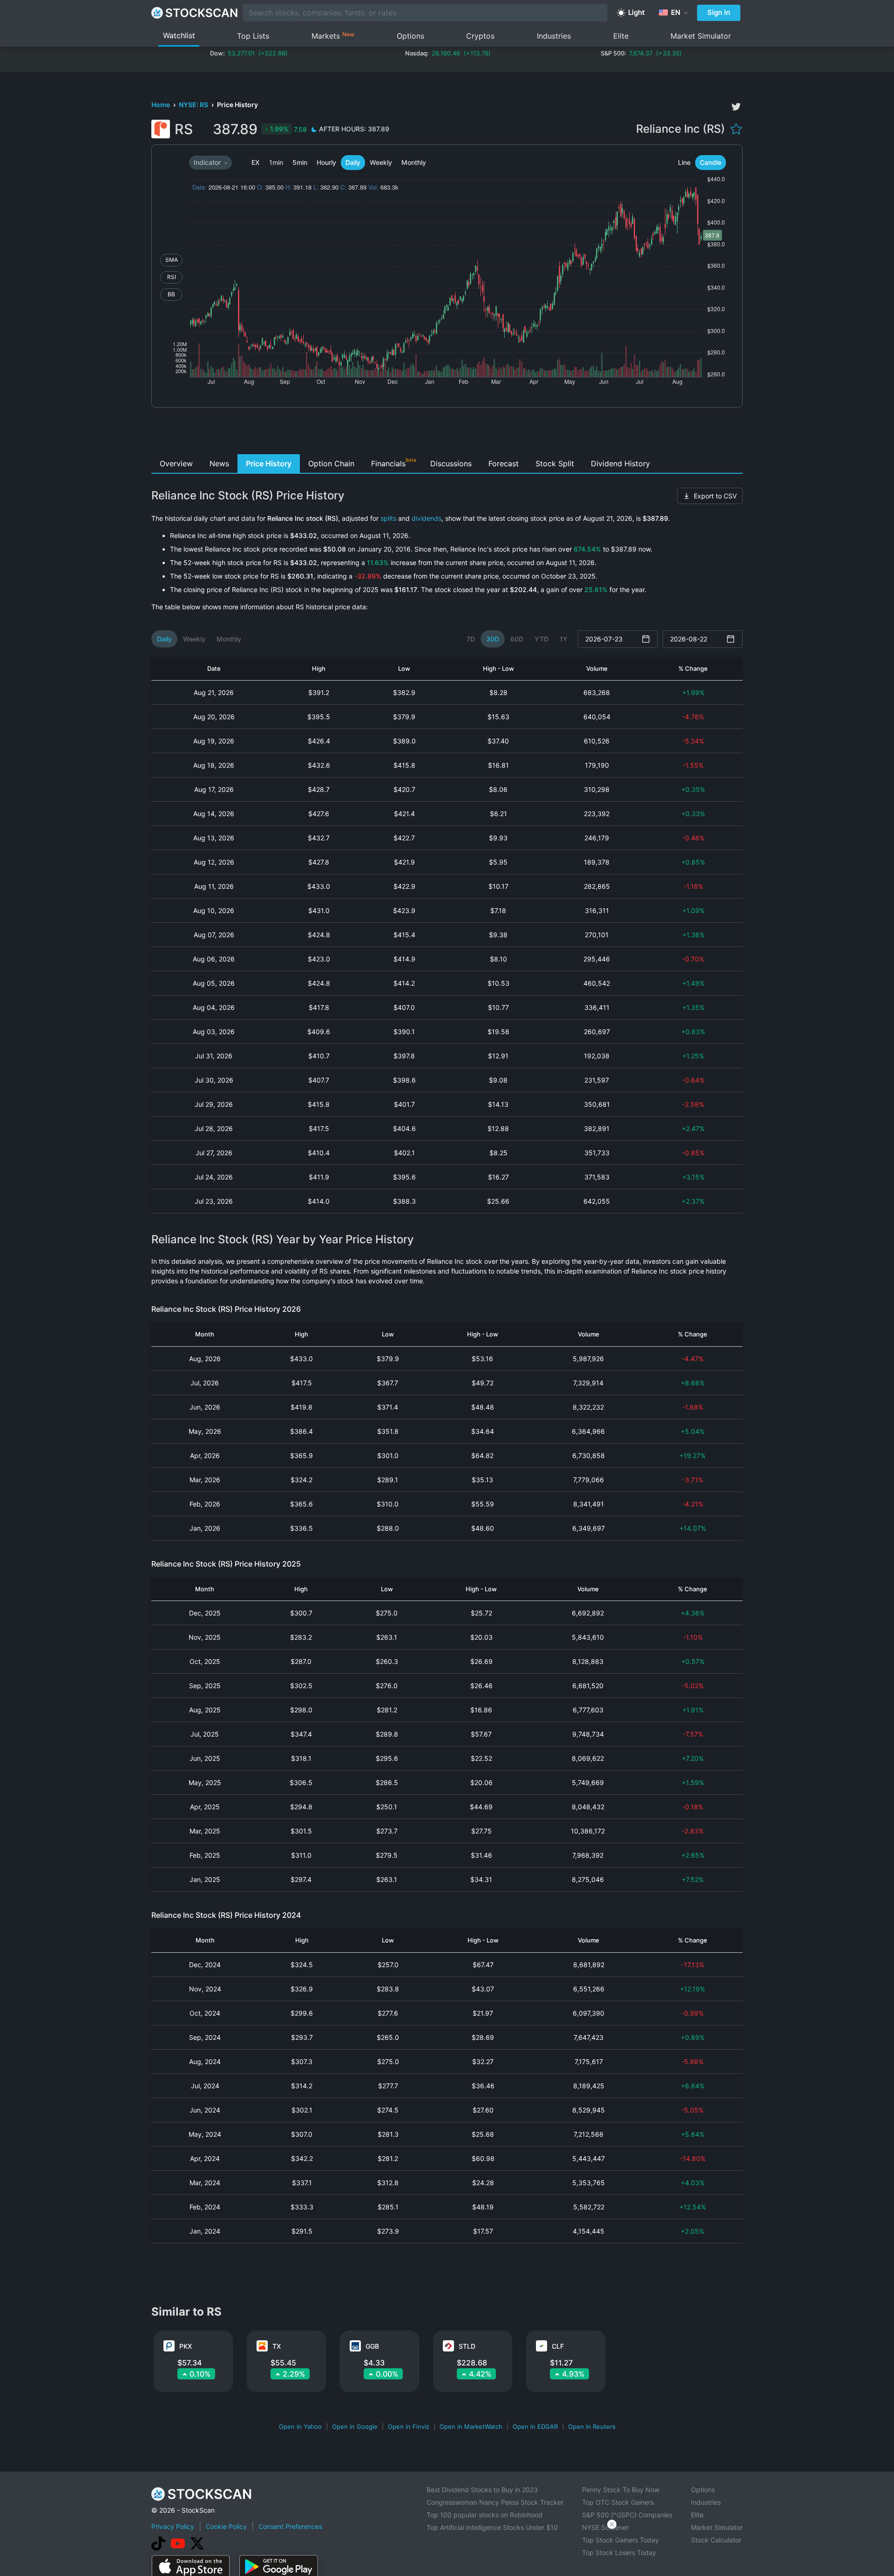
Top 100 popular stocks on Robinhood (484, 2515)
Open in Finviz (409, 2426)
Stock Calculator (716, 2540)
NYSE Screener (605, 2527)
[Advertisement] (447, 433)
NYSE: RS (194, 105)
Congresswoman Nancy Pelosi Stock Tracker (495, 2502)
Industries (554, 36)
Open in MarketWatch (471, 2426)
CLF (558, 2346)
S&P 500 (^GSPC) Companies (627, 2515)
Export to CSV (715, 496)
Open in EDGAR (535, 2426)
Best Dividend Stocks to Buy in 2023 (482, 2490)
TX (277, 2346)
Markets (333, 36)
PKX (186, 2346)
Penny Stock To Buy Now (621, 2490)
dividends (427, 518)
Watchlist (179, 35)
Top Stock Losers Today (619, 2552)
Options (410, 36)
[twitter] (736, 107)
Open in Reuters (592, 2426)
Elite (621, 36)
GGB (372, 2346)
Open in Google (355, 2426)
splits (388, 518)
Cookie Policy (226, 2526)
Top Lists (253, 36)
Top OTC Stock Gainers (618, 2502)
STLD (467, 2346)
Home (161, 105)
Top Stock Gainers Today (620, 2540)
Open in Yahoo (300, 2426)
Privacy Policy (173, 2526)
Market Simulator (701, 36)
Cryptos (480, 36)
